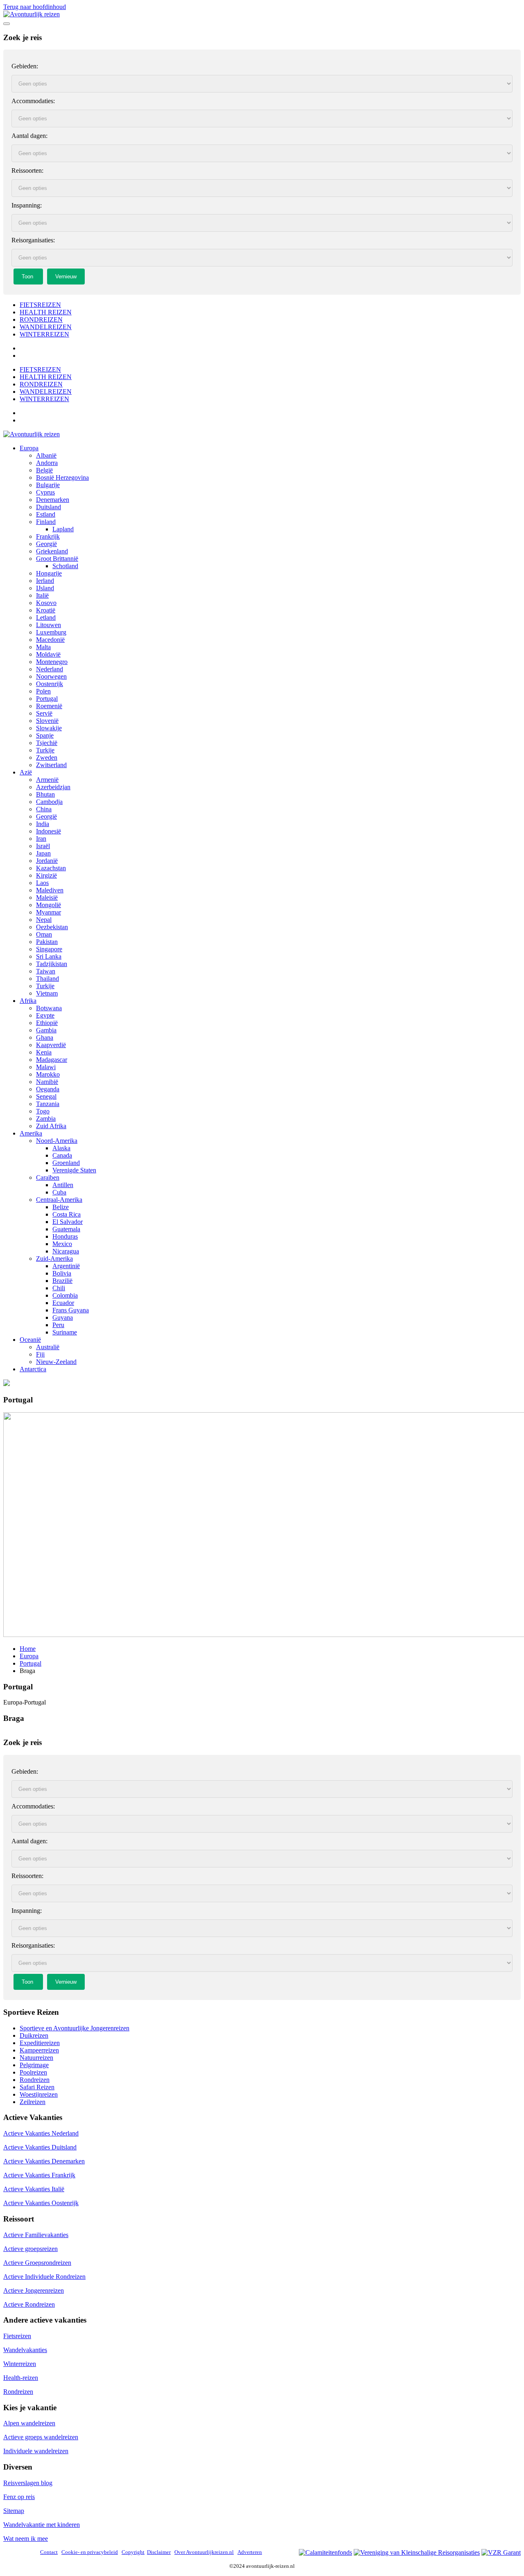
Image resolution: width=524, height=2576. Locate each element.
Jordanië (47, 861)
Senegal (46, 1096)
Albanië (46, 455)
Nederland (50, 669)
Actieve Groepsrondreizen (37, 2263)
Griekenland (52, 551)
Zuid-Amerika (54, 1259)
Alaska (61, 1148)
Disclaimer (159, 2552)
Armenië (47, 780)
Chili (59, 1288)
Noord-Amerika (57, 1141)
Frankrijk (48, 536)
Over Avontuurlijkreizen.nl (204, 2552)
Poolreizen (33, 2072)
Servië (44, 713)
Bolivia (62, 1273)
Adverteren (250, 2552)
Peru (58, 1325)
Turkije (45, 750)
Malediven (50, 890)
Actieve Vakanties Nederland (41, 2133)
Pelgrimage (34, 2065)
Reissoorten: (27, 170)
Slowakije (49, 728)
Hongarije (49, 573)
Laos (42, 883)
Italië (42, 595)
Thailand (47, 979)
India (43, 824)
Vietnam (47, 993)
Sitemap (14, 2511)
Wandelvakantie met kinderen (42, 2525)
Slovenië (47, 721)
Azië (26, 772)
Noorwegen (51, 676)
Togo (43, 1111)
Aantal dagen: (29, 136)
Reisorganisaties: (33, 240)
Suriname (65, 1332)
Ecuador (63, 1303)
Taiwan (46, 971)
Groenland (66, 1163)
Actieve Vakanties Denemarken (44, 2161)
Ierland (45, 581)
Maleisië (47, 897)
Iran (41, 839)
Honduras (65, 1236)
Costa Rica (67, 1214)
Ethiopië (47, 1023)
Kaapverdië (51, 1045)
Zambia (46, 1119)
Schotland (65, 566)
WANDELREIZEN (46, 327)
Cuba (59, 1192)
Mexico (62, 1244)
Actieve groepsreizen (30, 2249)
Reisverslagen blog (28, 2483)
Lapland (63, 529)
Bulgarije (48, 485)
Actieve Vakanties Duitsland (40, 2147)
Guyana (63, 1317)
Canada (62, 1155)
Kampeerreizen (39, 2050)
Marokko (48, 1074)
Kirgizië (46, 875)
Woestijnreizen (39, 2094)
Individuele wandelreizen (36, 2451)
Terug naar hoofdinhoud (35, 7)
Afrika (28, 1001)
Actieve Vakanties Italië (34, 2189)
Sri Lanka (49, 956)
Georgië (46, 544)
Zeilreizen (33, 2102)
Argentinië (66, 1266)
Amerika (31, 1133)
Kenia (44, 1052)
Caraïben (48, 1177)
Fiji (40, 1354)
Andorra (47, 463)
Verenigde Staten (74, 1170)
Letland (46, 617)
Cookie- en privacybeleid (90, 2552)
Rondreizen (35, 2080)
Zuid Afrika (51, 1126)
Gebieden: (25, 66)
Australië (48, 1347)
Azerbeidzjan (53, 787)
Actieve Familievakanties (36, 2235)
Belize (61, 1207)
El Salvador (68, 1222)
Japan (43, 853)
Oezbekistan (52, 927)
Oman (44, 934)
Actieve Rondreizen (29, 2304)
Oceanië (30, 1340)
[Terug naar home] (32, 14)
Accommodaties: (33, 101)
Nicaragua (66, 1251)
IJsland (45, 588)
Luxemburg (51, 632)
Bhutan (45, 794)
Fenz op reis (19, 2497)
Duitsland (49, 507)
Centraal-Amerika (59, 1200)
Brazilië (62, 1281)
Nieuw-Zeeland (56, 1362)
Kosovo (46, 603)
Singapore (49, 949)
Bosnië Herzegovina (62, 477)
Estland (46, 514)
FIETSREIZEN (40, 305)
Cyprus (45, 492)
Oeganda (48, 1089)
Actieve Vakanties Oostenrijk (41, 2203)
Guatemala (66, 1229)
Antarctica (33, 1369)
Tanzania (48, 1104)
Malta (43, 647)
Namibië (47, 1082)
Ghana (45, 1037)
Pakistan (47, 942)
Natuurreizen (36, 2058)
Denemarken (53, 500)
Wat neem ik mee (26, 2539)
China (44, 809)
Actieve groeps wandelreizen (41, 2437)
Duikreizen (34, 2035)
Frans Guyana (71, 1310)
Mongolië (49, 905)
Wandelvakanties (25, 2350)
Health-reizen (21, 2378)
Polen (43, 691)
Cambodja (49, 802)
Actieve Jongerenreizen (34, 2290)
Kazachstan (51, 868)
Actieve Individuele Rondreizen (44, 2277)
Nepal (44, 920)
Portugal (47, 699)
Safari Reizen (37, 2087)
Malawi (46, 1067)
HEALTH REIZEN (46, 312)
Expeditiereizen (40, 2043)
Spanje (45, 735)
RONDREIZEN (41, 319)
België (44, 470)
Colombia (65, 1295)
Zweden (47, 757)
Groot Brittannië (57, 559)
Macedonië (50, 640)
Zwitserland (51, 765)
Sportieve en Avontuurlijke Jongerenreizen (75, 2028)
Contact (49, 2552)
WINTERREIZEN (44, 334)
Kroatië (46, 610)
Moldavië (48, 654)
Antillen (63, 1185)
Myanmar (49, 912)
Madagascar (52, 1060)
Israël (43, 846)
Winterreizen (20, 2364)
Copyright (133, 2552)
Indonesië (49, 831)
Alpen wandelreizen (29, 2423)
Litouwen (49, 625)
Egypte (45, 1015)
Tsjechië (47, 743)
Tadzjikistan (52, 964)
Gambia (46, 1030)
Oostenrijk (50, 684)
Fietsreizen (17, 2336)
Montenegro (52, 662)
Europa (29, 448)
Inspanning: (27, 205)
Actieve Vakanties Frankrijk (39, 2175)
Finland (46, 522)
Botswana (49, 1008)
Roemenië (49, 706)
